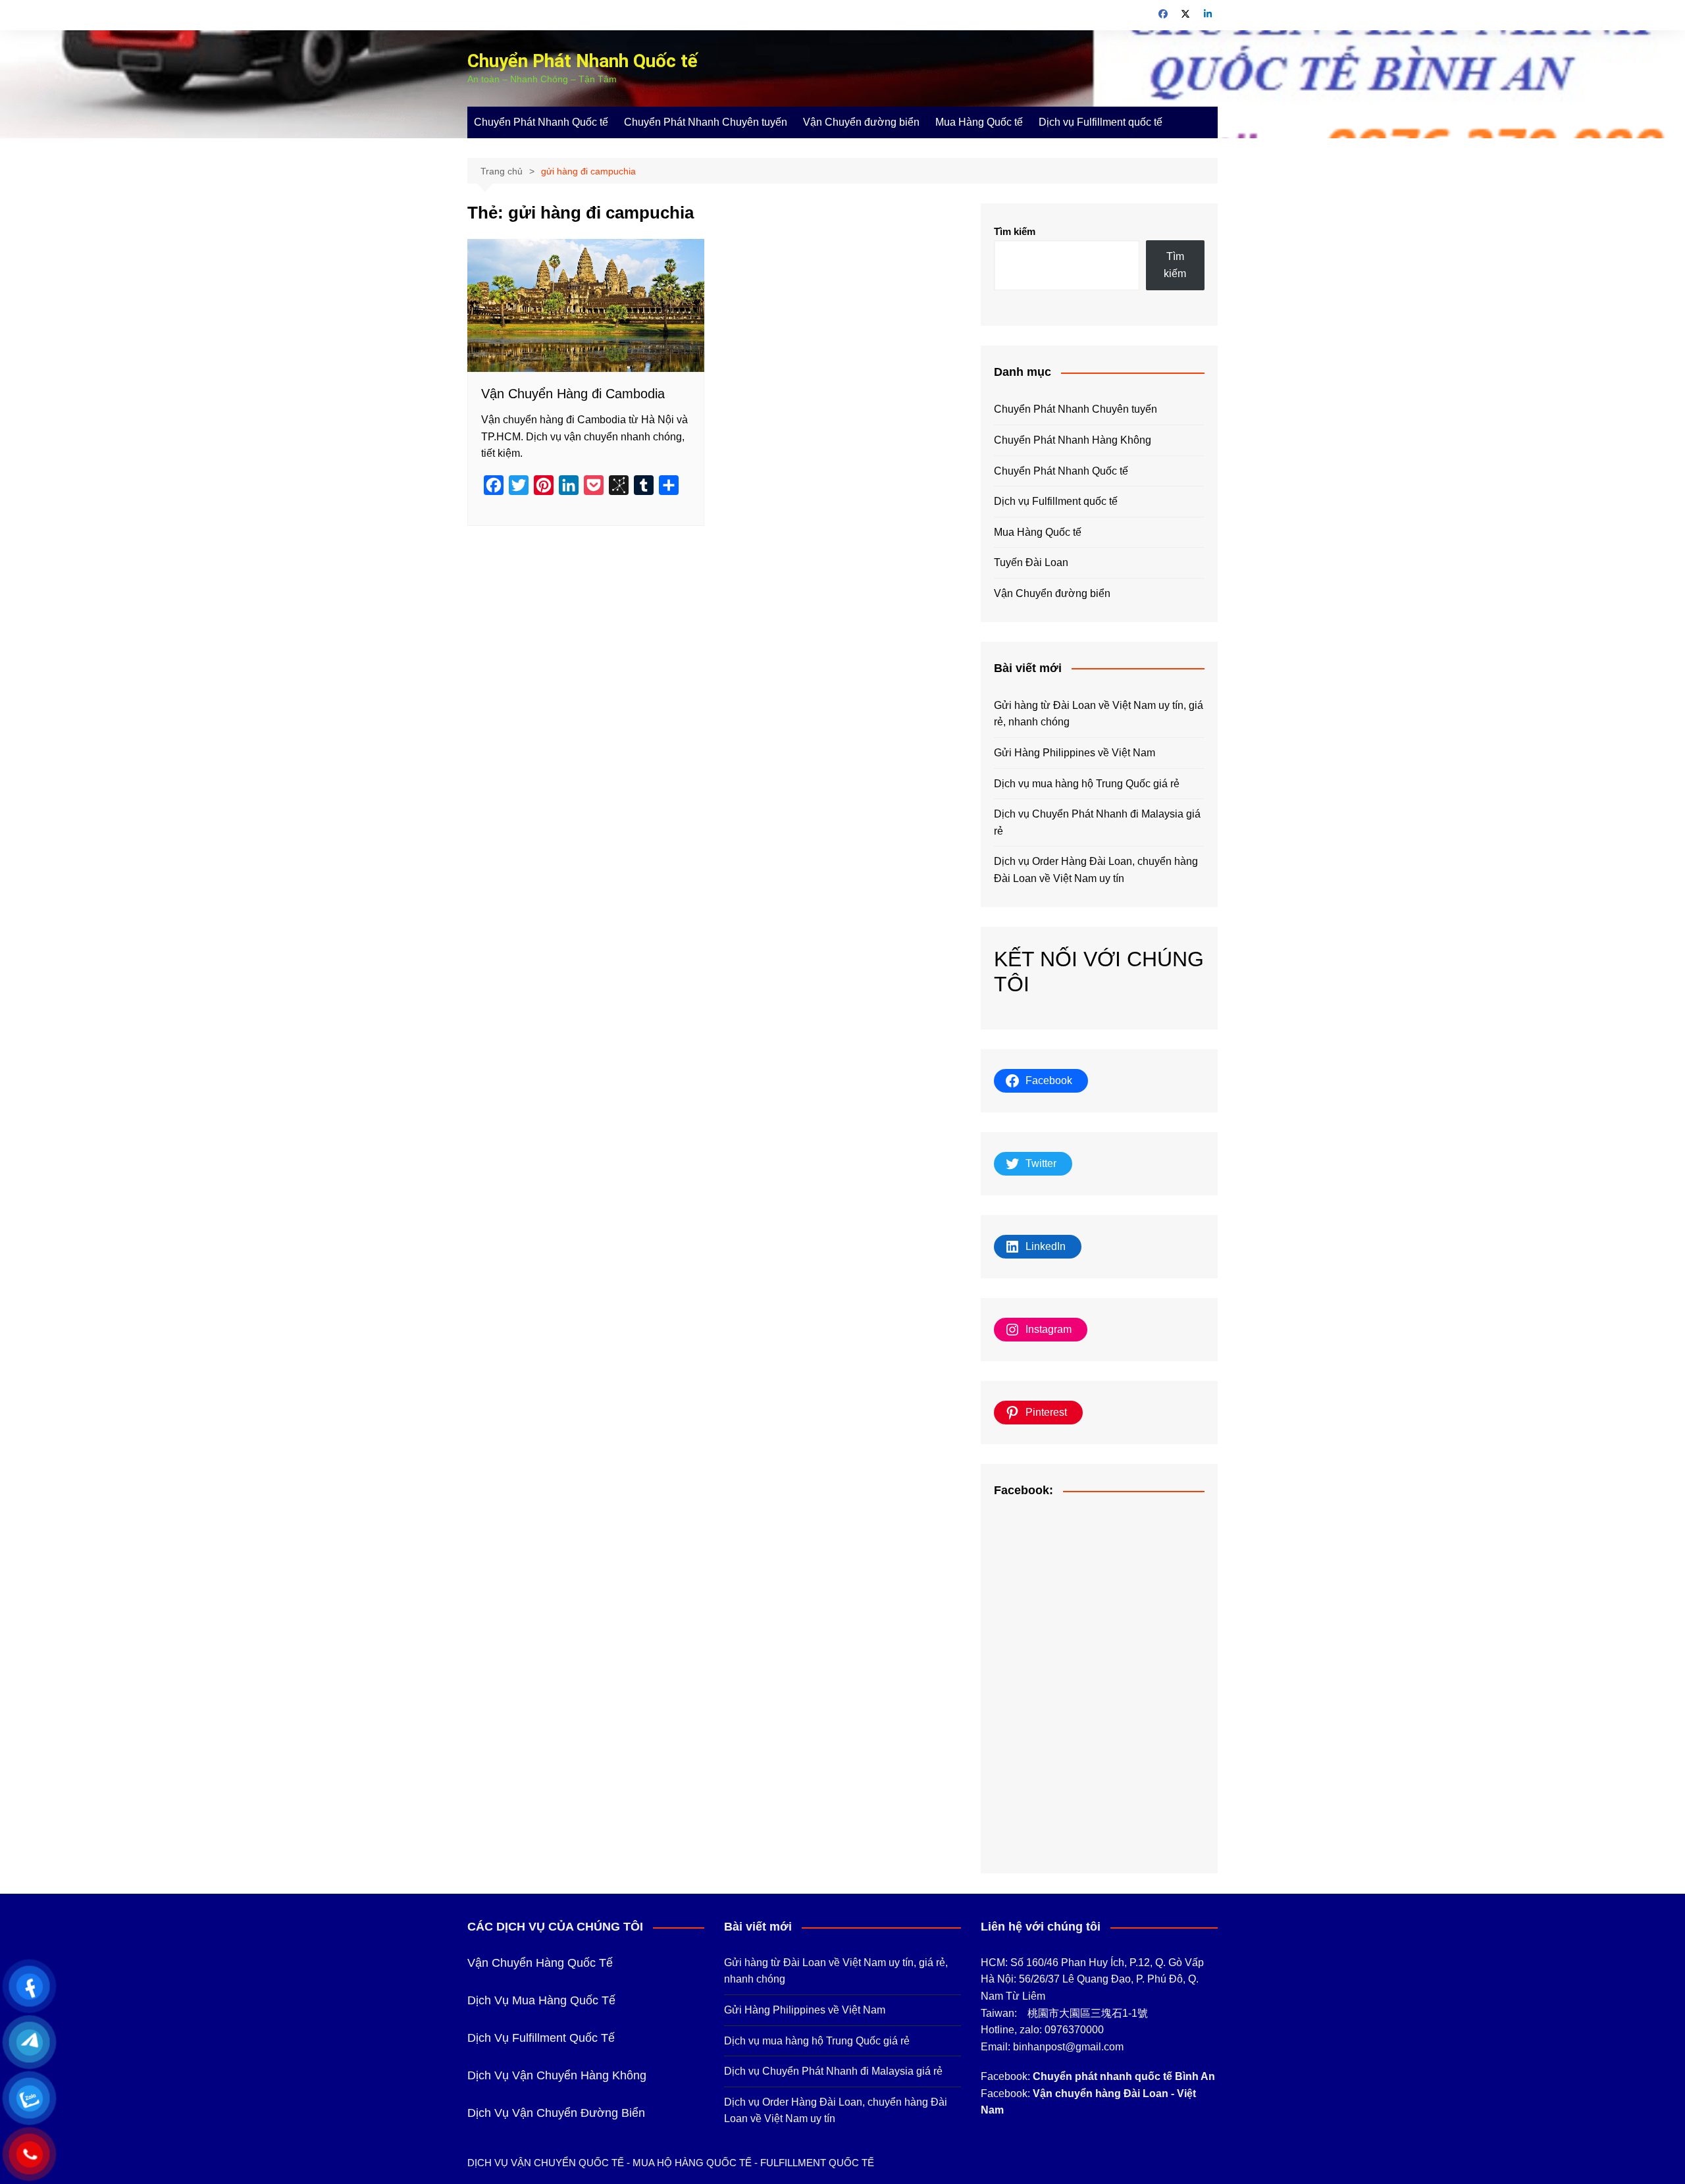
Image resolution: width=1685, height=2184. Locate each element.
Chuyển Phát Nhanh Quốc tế (583, 61)
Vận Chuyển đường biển (861, 122)
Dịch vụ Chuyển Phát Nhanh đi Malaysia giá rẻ (1097, 822)
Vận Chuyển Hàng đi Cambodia (573, 394)
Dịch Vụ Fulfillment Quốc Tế (541, 2038)
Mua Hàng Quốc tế (979, 122)
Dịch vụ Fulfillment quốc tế (1101, 122)
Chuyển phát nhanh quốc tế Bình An (1124, 2076)
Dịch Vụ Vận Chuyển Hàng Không (557, 2075)
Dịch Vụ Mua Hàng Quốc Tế (541, 2000)
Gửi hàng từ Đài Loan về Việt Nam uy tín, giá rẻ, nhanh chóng (1099, 714)
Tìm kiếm (1015, 231)
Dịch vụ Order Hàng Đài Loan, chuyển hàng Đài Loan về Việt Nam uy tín (1096, 870)
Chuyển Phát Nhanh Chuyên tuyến (706, 122)
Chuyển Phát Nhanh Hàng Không (1073, 440)
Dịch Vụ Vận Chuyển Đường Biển (556, 2113)
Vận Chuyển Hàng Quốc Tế (540, 1963)
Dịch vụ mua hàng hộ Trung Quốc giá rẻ (1087, 784)
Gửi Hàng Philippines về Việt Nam (1075, 753)
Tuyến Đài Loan (1031, 562)
